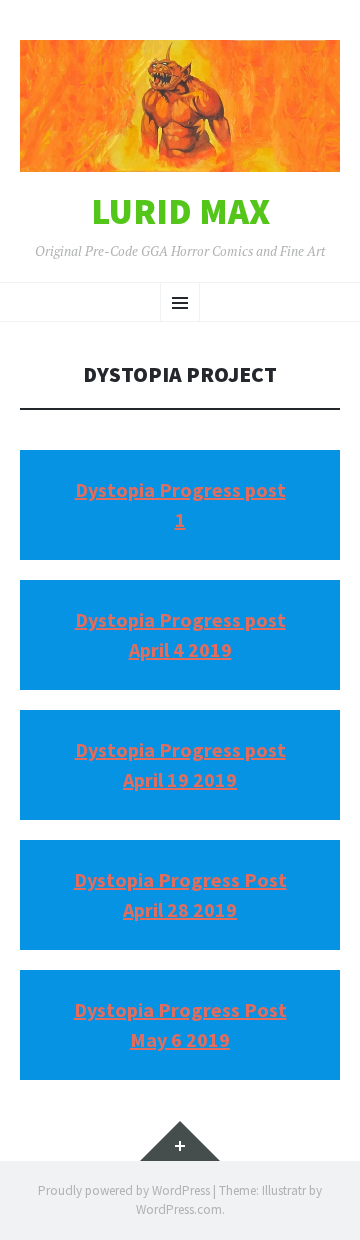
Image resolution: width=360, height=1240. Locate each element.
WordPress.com (179, 1209)
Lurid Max (180, 212)
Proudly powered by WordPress (124, 1190)
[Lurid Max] (180, 106)
